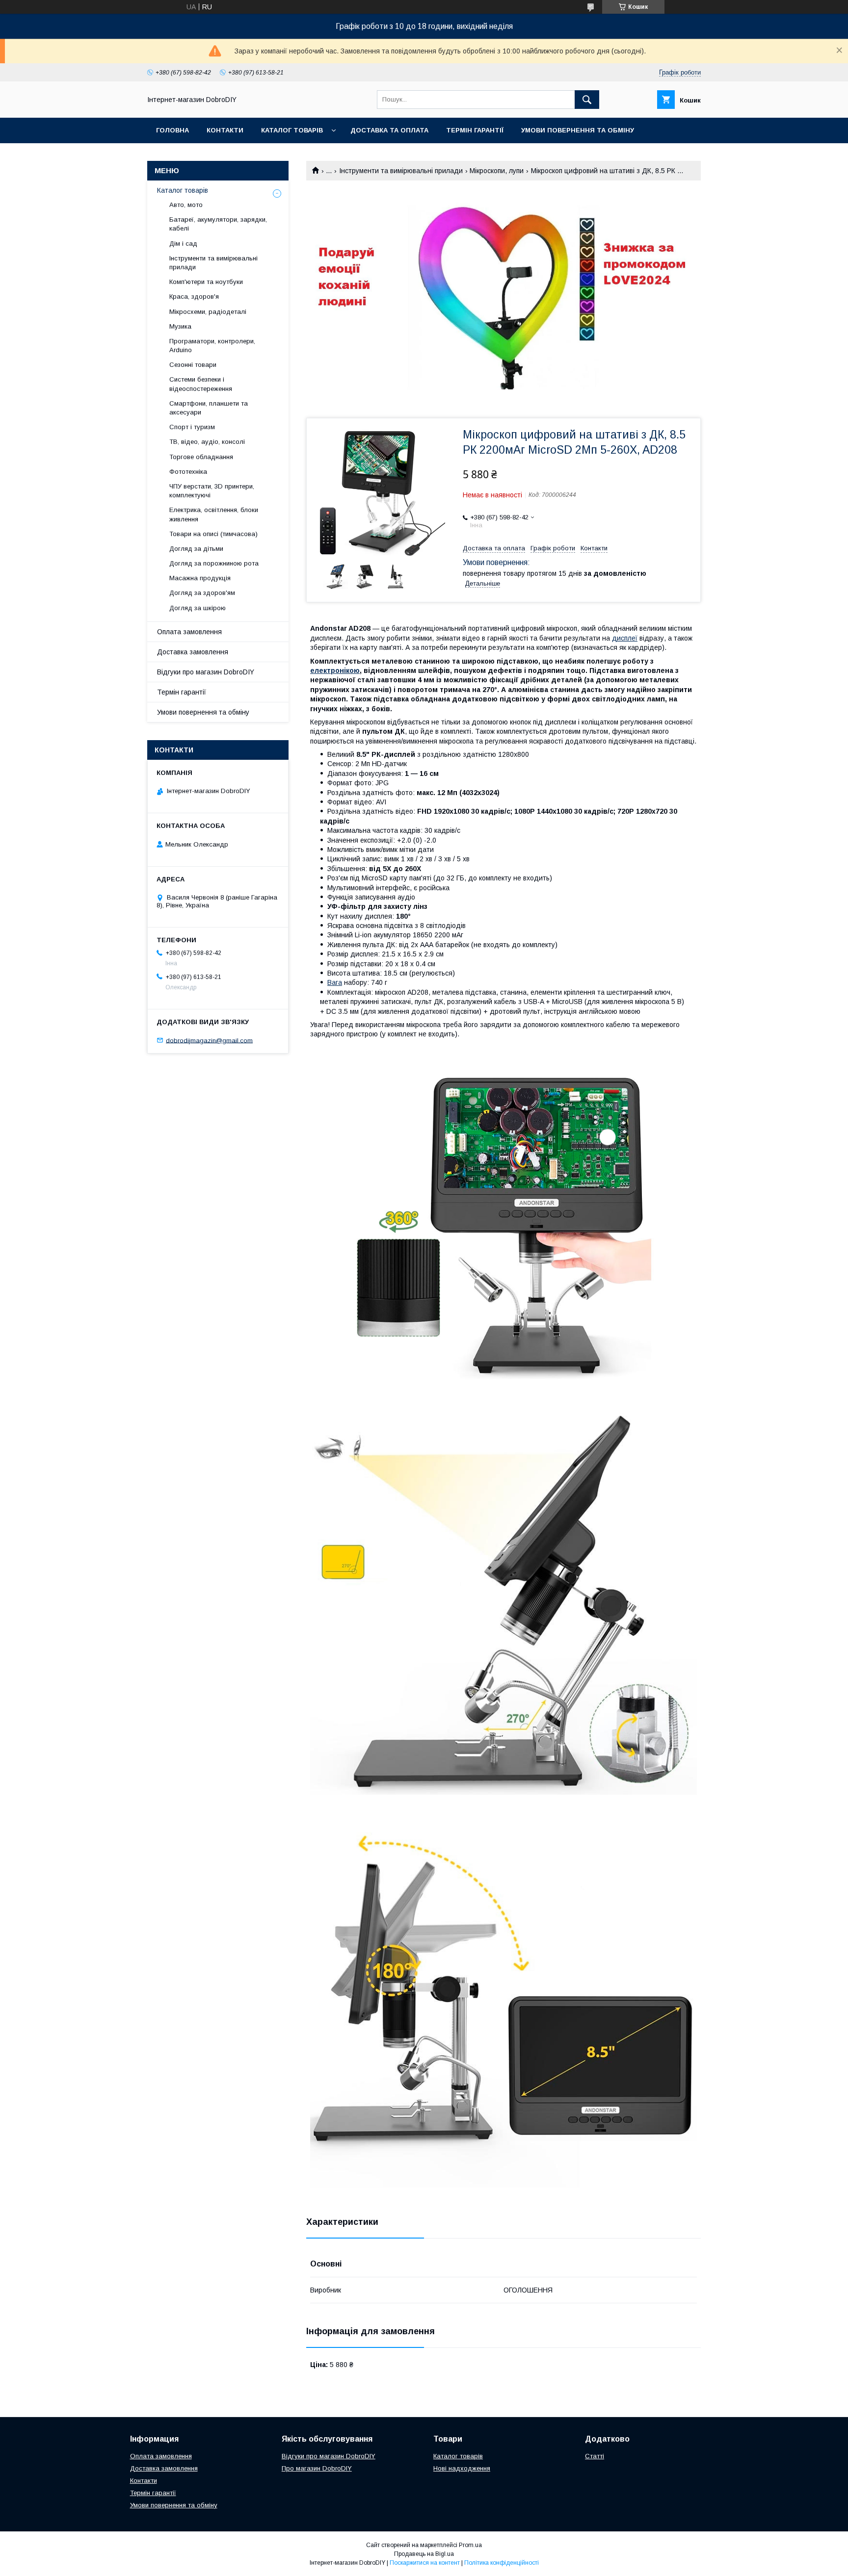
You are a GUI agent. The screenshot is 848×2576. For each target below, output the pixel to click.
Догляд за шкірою (198, 608)
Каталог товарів (292, 130)
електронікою (335, 670)
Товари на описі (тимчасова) (213, 534)
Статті (595, 2456)
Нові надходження (462, 2468)
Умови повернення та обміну (578, 130)
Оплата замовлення (189, 632)
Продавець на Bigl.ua (424, 2554)
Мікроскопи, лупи (497, 171)
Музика (180, 326)
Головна (172, 130)
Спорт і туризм (192, 427)
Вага (335, 982)
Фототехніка (188, 472)
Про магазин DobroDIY (317, 2468)
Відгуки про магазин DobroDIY (206, 672)
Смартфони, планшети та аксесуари (209, 408)
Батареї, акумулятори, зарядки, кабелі (218, 224)
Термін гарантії (475, 130)
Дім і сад (183, 244)
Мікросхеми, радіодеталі (208, 312)
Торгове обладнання (201, 457)
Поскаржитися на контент (425, 2563)
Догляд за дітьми (196, 549)
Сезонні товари (193, 365)
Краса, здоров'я (194, 296)
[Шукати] (587, 100)
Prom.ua (470, 2545)
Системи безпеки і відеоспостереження (201, 384)
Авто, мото (186, 205)
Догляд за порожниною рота (214, 563)
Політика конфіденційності (502, 2563)
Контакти (225, 130)
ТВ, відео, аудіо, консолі (207, 442)
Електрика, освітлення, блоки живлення (214, 514)
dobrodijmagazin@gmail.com (209, 1040)
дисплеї (625, 638)
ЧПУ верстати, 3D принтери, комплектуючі (212, 491)
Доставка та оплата (389, 130)
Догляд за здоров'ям (202, 593)
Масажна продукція (200, 578)
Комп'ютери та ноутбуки (206, 282)
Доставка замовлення (193, 652)
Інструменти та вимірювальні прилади (401, 171)
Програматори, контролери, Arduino (212, 346)
